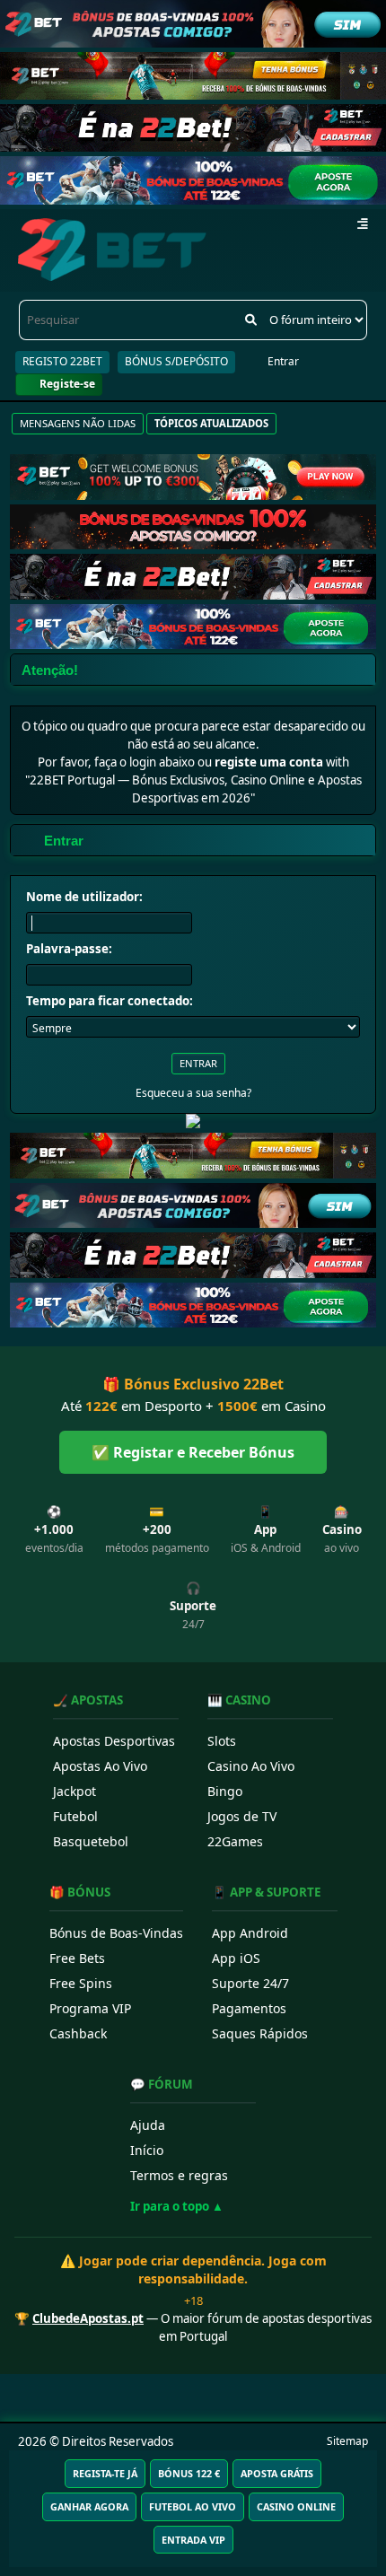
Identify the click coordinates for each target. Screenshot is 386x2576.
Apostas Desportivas (114, 1741)
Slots (222, 1741)
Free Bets (77, 1958)
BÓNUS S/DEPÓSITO (176, 361)
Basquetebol (91, 1841)
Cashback (78, 2033)
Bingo (225, 1791)
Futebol (75, 1816)
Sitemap (347, 2441)
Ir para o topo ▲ (177, 2206)
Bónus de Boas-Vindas (116, 1933)
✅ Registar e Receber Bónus (193, 1452)
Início (147, 2150)
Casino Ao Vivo (251, 1766)
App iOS (236, 1958)
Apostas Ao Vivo (100, 1766)
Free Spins (81, 1983)
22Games (235, 1841)
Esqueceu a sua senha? (193, 1093)
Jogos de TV (242, 1816)
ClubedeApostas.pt (88, 2318)
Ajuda (148, 2125)
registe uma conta (269, 762)
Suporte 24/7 (250, 1983)
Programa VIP (90, 2008)
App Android (250, 1933)
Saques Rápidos (260, 2033)
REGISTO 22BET (62, 361)
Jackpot (75, 1791)
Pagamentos (249, 2008)
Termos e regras (179, 2175)
